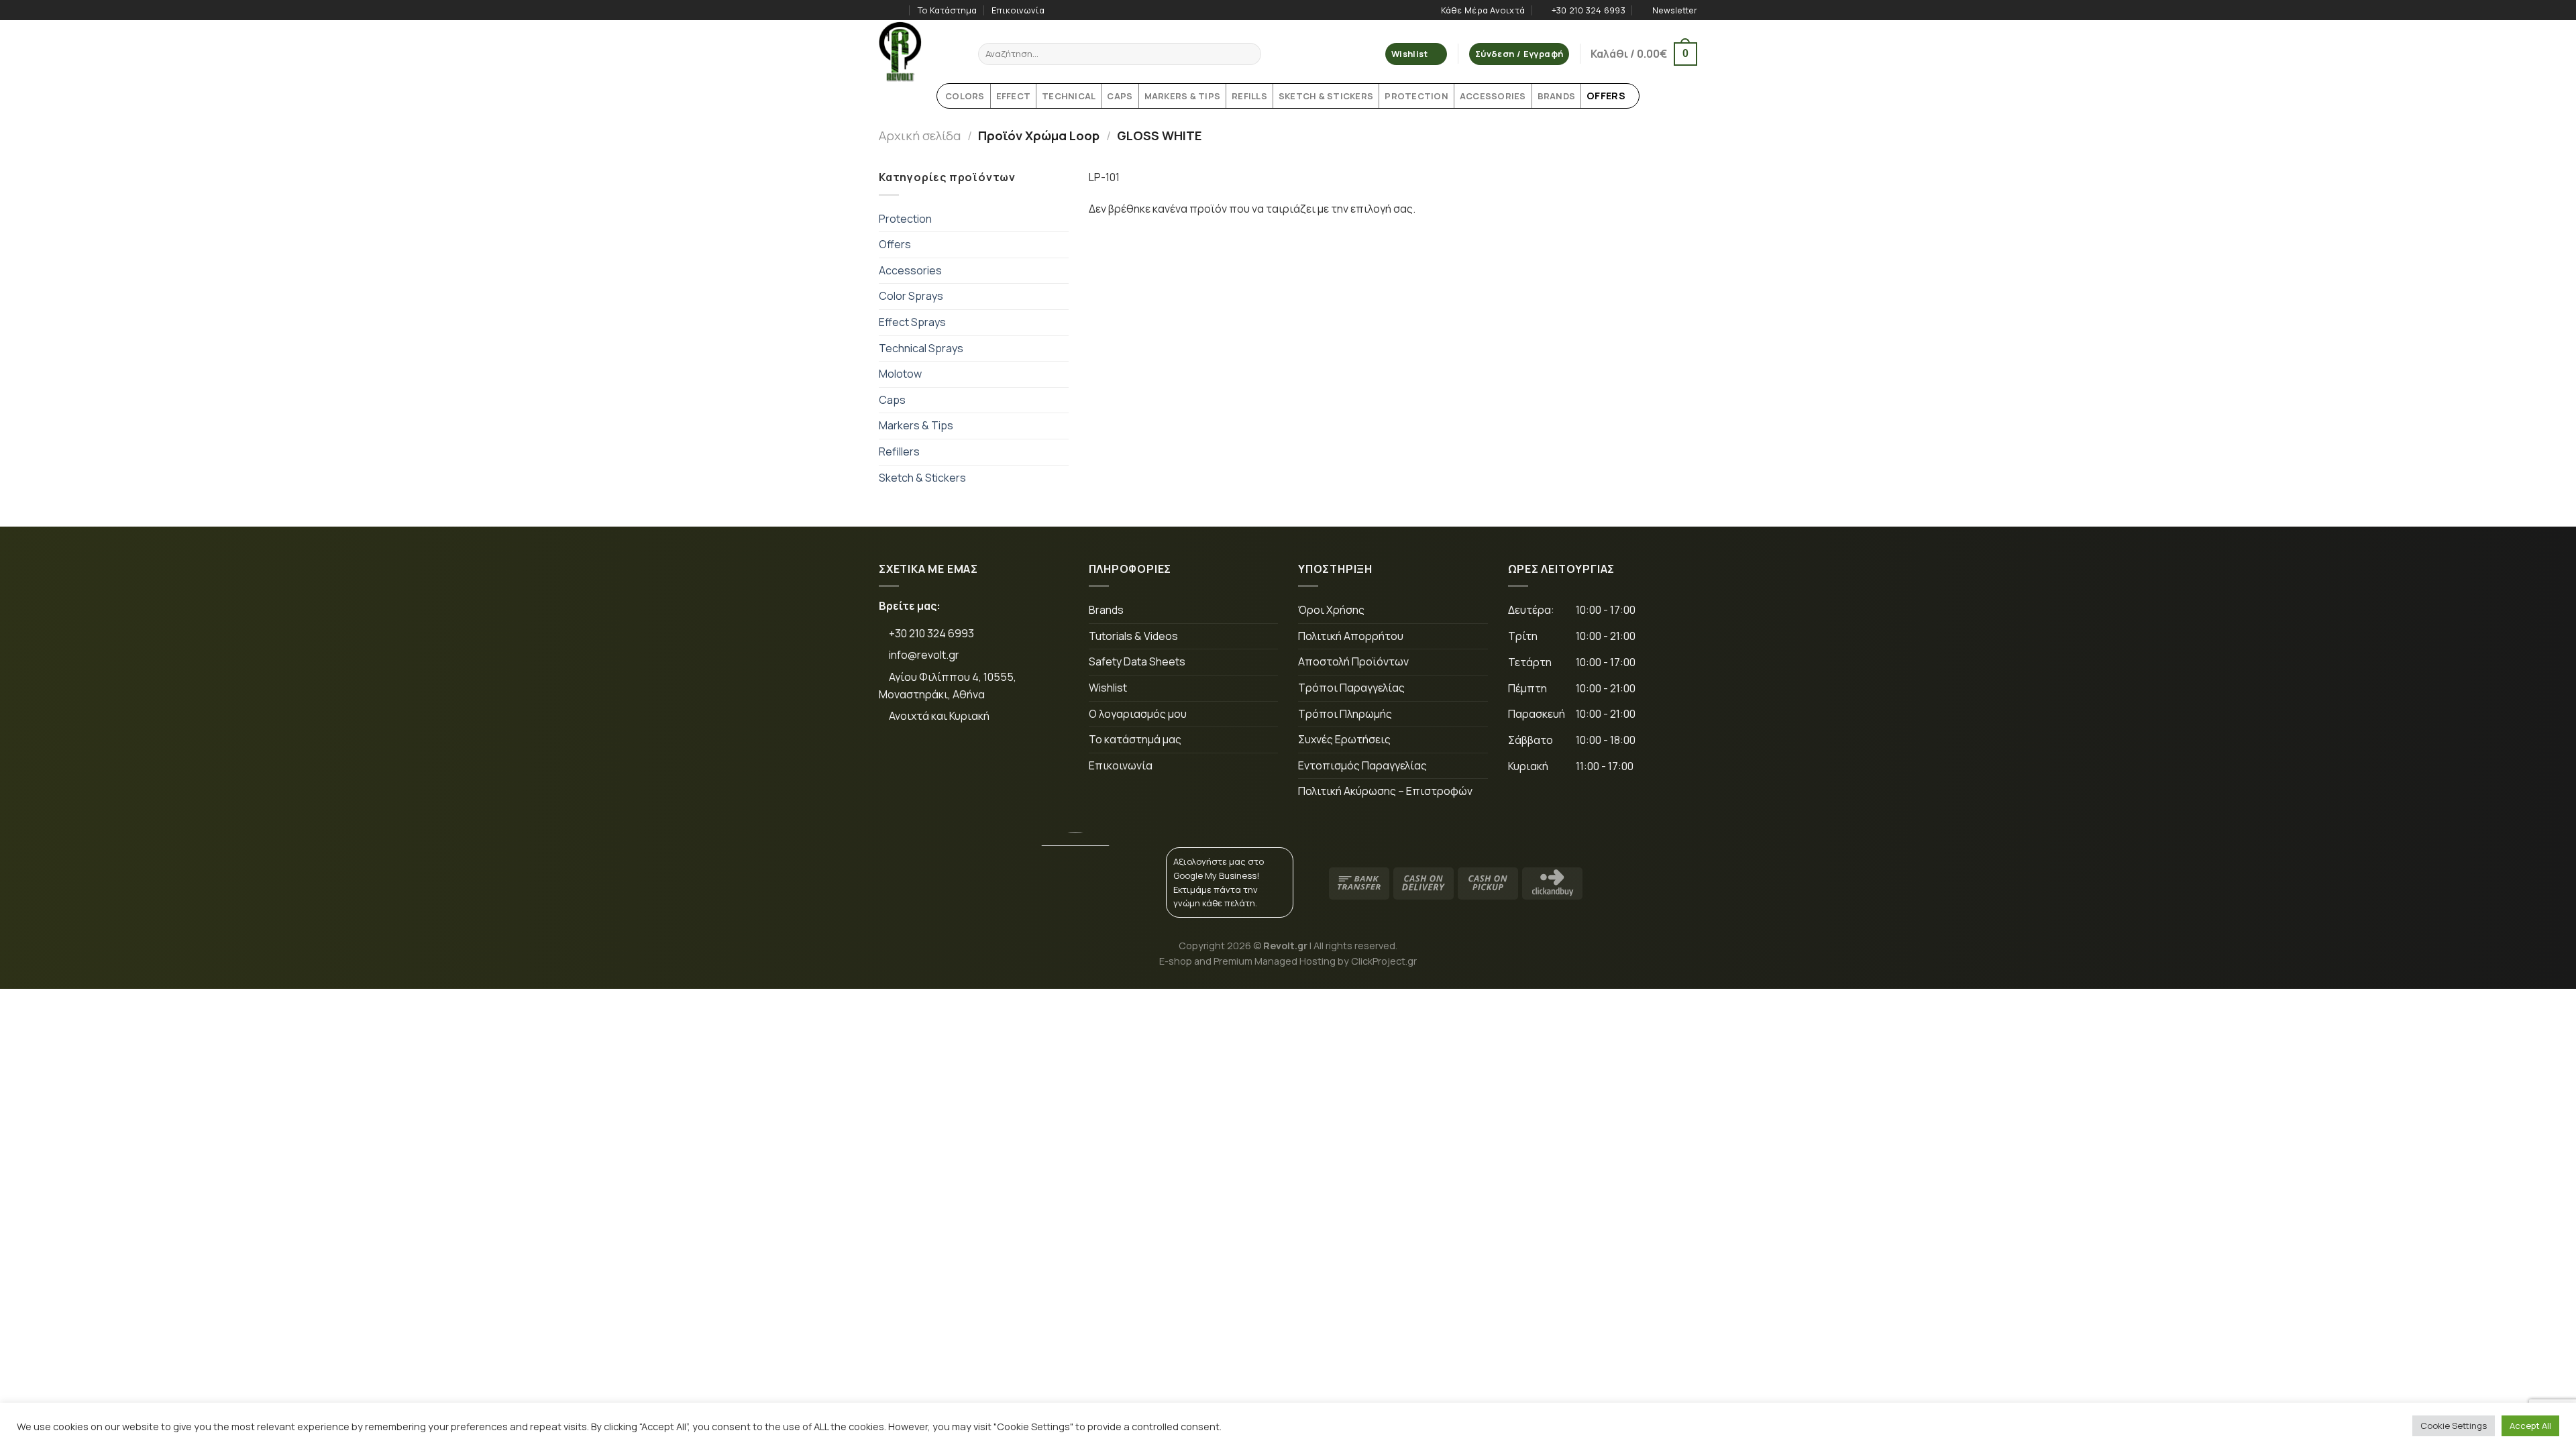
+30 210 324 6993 (930, 633)
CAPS (1120, 96)
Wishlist (1108, 688)
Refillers (899, 451)
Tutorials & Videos (1133, 636)
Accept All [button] (2530, 1426)
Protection (905, 219)
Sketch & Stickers (922, 478)
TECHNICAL (1069, 96)
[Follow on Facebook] (885, 10)
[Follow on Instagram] (898, 10)
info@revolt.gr (924, 655)
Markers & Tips (916, 425)
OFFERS (1606, 96)
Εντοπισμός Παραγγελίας (1362, 765)
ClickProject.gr (1384, 961)
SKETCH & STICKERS (1326, 96)
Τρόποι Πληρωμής (1345, 714)
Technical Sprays (921, 348)
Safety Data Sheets (1137, 661)
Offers (895, 244)
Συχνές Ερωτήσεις (1344, 739)
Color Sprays (911, 296)
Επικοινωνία (1018, 10)
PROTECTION (1416, 96)
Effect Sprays (912, 322)
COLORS (965, 96)
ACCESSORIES (1493, 96)
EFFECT (1014, 96)
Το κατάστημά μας (1135, 739)
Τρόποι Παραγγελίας (1351, 688)
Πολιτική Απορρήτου (1351, 636)
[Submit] (1249, 54)
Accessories (910, 270)
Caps (892, 400)
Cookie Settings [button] (2454, 1426)
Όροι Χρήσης (1331, 610)
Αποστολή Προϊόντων (1353, 661)
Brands (1106, 610)
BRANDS (1557, 96)
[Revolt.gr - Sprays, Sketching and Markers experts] (918, 52)
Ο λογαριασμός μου (1138, 714)
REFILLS (1249, 96)
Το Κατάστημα (947, 10)
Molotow (900, 374)
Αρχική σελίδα (920, 136)
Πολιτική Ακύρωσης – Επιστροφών (1385, 791)
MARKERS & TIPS (1183, 96)
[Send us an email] (982, 761)
